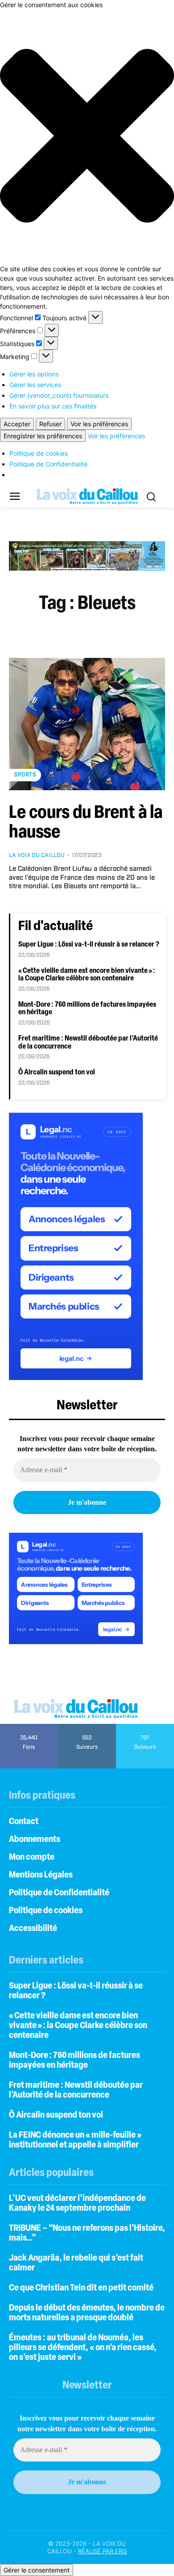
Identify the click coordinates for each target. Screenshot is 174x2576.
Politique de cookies (39, 453)
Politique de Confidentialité (48, 464)
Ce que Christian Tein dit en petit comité (81, 2288)
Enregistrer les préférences (43, 436)
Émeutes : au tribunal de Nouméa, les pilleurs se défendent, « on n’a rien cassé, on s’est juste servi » (83, 2348)
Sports (25, 775)
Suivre (87, 1727)
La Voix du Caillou (37, 855)
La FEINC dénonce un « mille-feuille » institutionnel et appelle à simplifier (75, 2140)
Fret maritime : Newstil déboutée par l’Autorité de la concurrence (76, 2090)
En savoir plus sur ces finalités (53, 406)
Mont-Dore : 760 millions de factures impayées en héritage (75, 2061)
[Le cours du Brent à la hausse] (87, 724)
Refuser (50, 424)
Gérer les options (34, 374)
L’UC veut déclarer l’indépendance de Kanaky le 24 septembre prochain (77, 2204)
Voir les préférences (99, 424)
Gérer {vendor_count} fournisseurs (59, 395)
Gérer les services (35, 385)
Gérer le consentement (37, 2570)
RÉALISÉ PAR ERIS (103, 2551)
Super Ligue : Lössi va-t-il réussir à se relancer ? (89, 945)
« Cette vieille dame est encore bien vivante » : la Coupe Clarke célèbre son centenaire (87, 975)
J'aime (29, 1727)
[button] (87, 137)
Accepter (17, 424)
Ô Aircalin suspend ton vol (57, 1073)
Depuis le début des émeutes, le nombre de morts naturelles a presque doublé (87, 2313)
